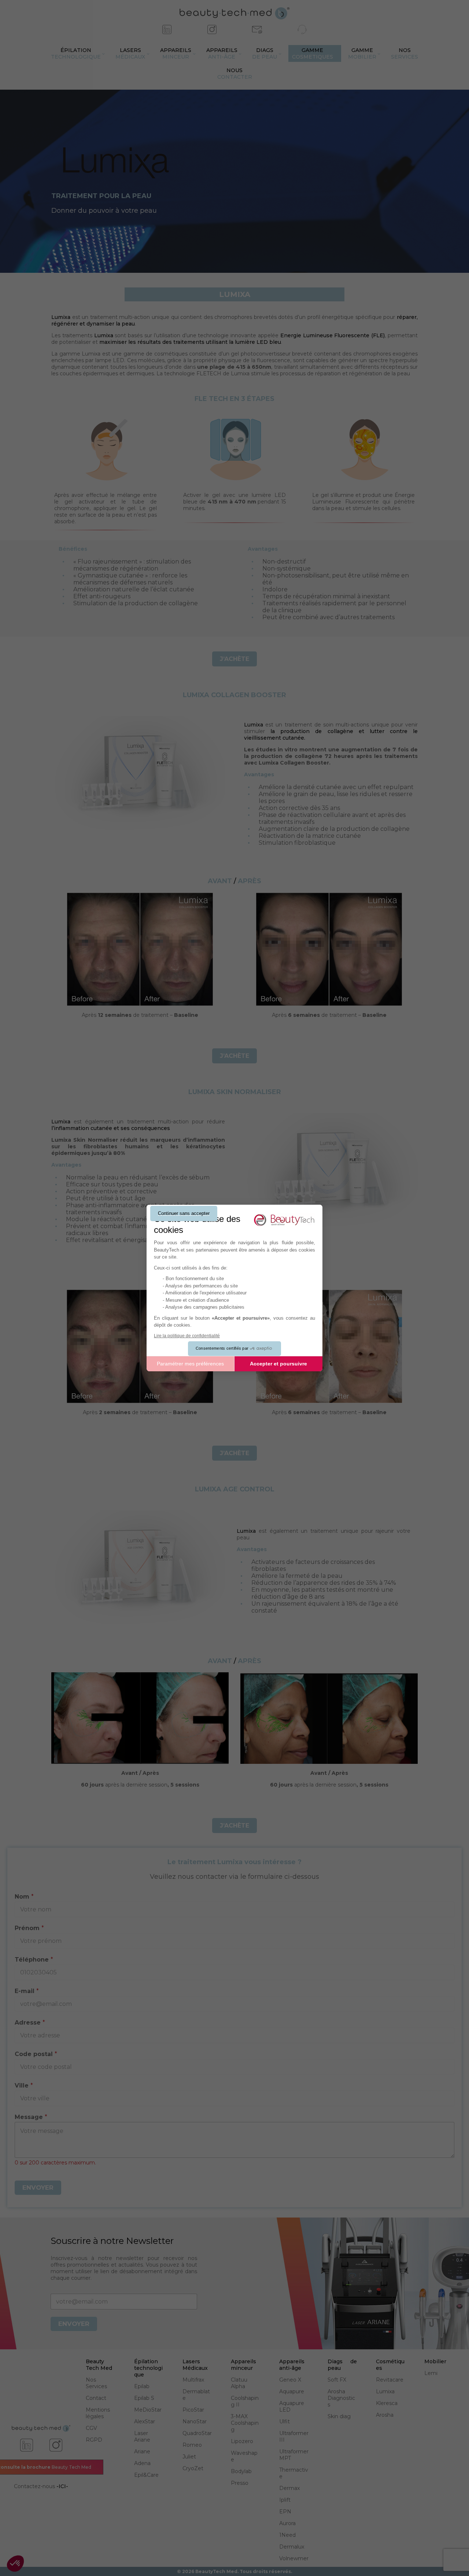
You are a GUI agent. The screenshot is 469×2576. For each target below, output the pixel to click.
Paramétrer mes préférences (190, 1364)
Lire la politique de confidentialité (187, 1336)
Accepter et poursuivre (278, 1364)
